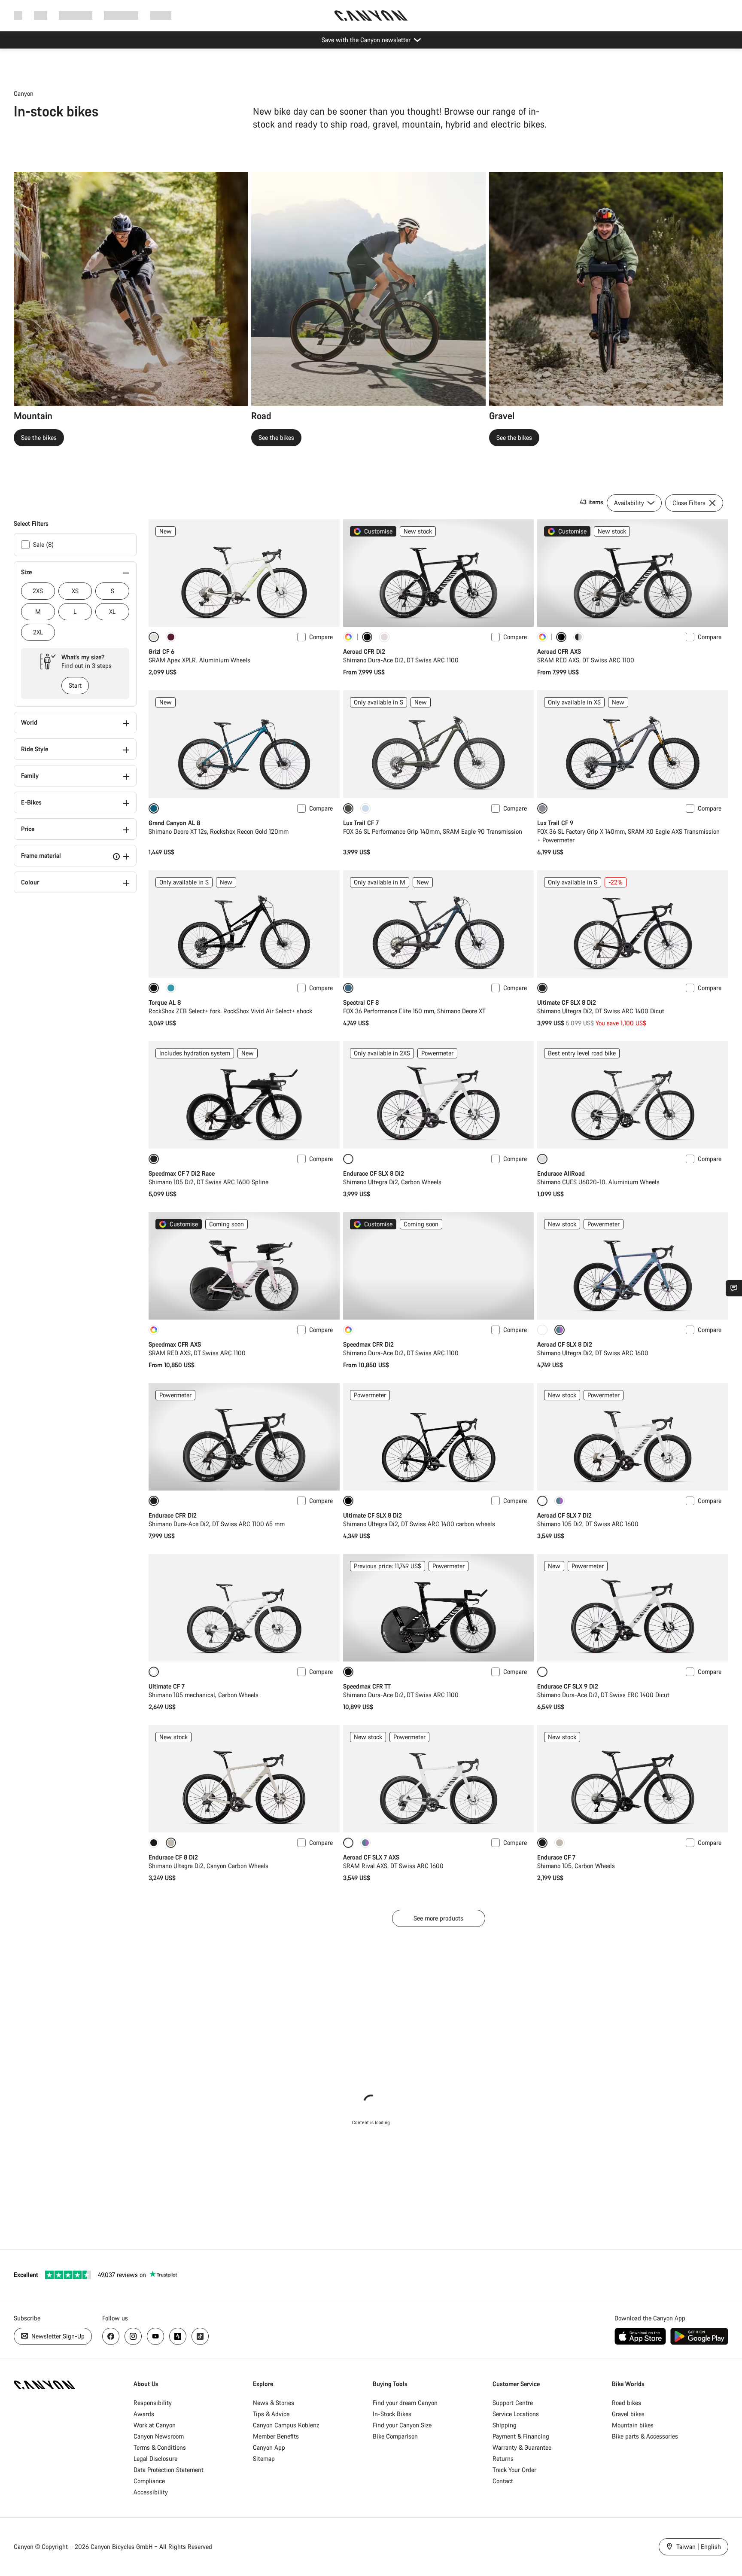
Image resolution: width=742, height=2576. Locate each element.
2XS (38, 591)
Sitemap (264, 2459)
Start (75, 685)
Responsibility (153, 2403)
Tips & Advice (271, 2414)
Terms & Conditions (160, 2447)
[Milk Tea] (560, 1843)
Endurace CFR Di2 (173, 1515)
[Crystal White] (542, 1330)
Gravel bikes (628, 2414)
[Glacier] (365, 808)
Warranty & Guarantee (522, 2447)
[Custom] (348, 637)
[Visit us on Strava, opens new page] (178, 2336)
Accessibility (151, 2492)
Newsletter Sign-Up (57, 2336)
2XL (38, 632)
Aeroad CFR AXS (559, 651)
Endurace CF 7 (556, 1857)
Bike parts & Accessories (645, 2436)
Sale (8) (43, 544)
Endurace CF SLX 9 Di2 (568, 1686)
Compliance (149, 2481)
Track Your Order (514, 2470)
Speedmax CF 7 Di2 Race (182, 1173)
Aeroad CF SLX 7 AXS (371, 1857)
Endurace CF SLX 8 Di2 (374, 1173)
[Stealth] (154, 1843)
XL (112, 611)
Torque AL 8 (165, 1002)
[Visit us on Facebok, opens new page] (111, 2336)
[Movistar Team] (578, 637)
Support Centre (513, 2403)
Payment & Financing (521, 2436)
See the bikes (39, 437)
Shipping (505, 2425)
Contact (503, 2481)
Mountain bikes (633, 2425)
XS (75, 591)
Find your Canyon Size (402, 2425)
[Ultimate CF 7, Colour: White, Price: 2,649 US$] (244, 1608)
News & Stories (274, 2403)
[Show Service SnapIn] (734, 1288)
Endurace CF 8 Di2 (173, 1857)
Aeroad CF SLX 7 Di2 (564, 1515)
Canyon (24, 93)
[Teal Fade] (171, 988)
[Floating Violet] (171, 637)
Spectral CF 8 (361, 1002)
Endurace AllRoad (561, 1173)
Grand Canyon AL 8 (174, 823)
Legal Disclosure (155, 2459)
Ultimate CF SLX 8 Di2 (567, 1002)
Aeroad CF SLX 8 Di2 (565, 1344)
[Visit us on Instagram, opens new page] (133, 2336)
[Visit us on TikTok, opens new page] (200, 2336)
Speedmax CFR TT (367, 1686)
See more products (438, 1918)
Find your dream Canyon (405, 2403)
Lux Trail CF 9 (555, 823)
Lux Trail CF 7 (361, 823)
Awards (144, 2414)
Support (161, 15)
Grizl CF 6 (161, 651)
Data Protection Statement (169, 2470)
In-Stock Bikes (392, 2414)
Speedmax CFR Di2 (368, 1344)
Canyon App (269, 2447)
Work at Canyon (155, 2425)
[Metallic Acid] (560, 1501)
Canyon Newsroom (159, 2436)
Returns (503, 2459)
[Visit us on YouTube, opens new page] (155, 2336)
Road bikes (626, 2403)
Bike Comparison (395, 2436)
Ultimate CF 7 (167, 1686)
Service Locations (516, 2414)
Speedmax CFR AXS (175, 1344)
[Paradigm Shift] (384, 637)
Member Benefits (276, 2436)
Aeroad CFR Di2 (364, 651)
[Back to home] (371, 15)
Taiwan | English (698, 2547)
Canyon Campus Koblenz (286, 2425)
